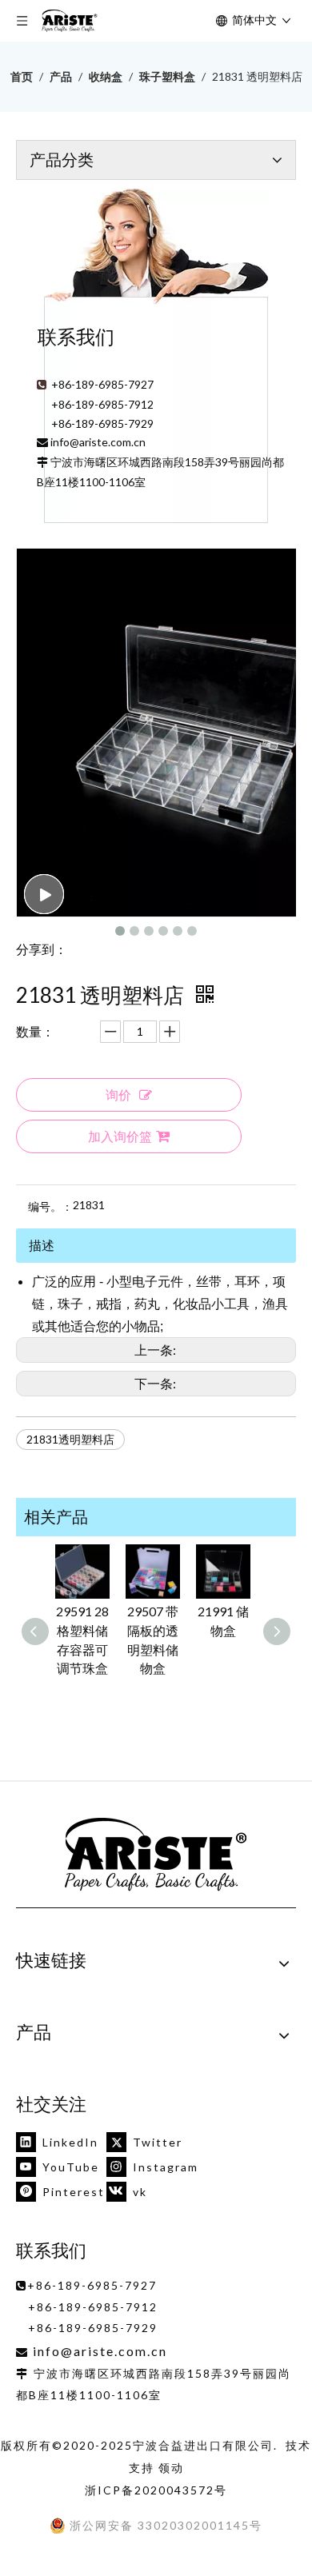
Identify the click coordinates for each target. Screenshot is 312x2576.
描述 (42, 1245)
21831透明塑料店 (70, 1439)
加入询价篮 (120, 1136)
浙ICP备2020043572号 (156, 2490)
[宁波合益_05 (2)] (156, 1855)
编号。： (50, 1206)
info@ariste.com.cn (98, 442)
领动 (171, 2468)
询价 (118, 1094)
